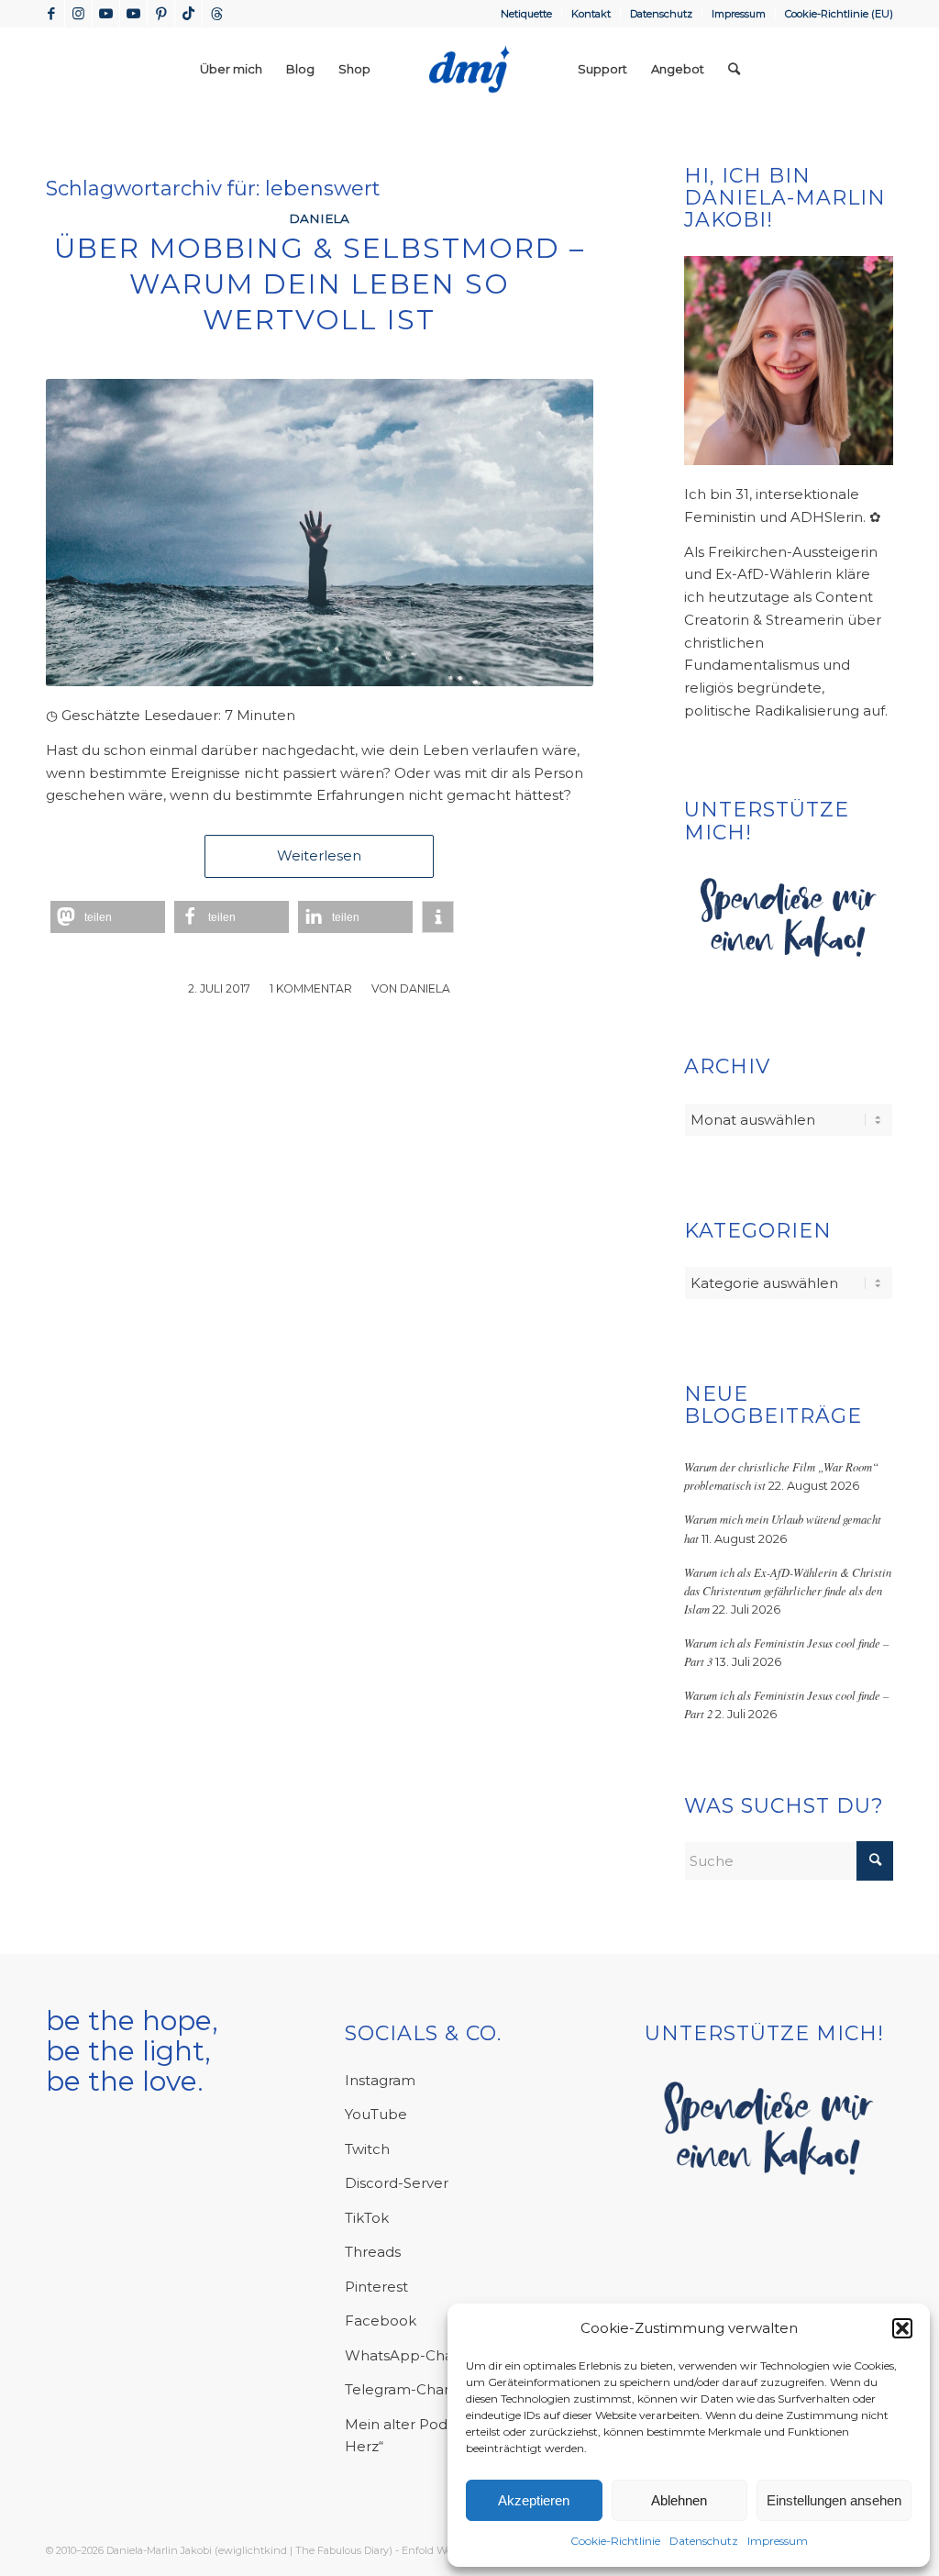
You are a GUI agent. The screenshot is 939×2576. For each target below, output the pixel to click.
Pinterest (376, 2287)
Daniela (319, 218)
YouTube (376, 2114)
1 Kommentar (311, 988)
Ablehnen (679, 2500)
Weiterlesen (319, 855)
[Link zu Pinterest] (161, 14)
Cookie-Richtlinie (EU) (839, 14)
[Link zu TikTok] (188, 14)
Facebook (381, 2321)
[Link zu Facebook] (51, 14)
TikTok (367, 2218)
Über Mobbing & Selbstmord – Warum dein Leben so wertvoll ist (320, 284)
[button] (902, 2328)
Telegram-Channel (410, 2389)
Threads (373, 2252)
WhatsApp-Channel (414, 2355)
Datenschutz (704, 2541)
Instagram (380, 2080)
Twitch (367, 2149)
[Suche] (734, 69)
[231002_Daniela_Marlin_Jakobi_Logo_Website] (469, 69)
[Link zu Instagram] (78, 14)
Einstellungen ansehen (834, 2500)
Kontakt (591, 14)
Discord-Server (397, 2183)
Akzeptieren (534, 2500)
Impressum (778, 2541)
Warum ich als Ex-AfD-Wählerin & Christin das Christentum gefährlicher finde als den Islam (788, 1590)
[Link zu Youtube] (106, 14)
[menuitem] (527, 14)
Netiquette (526, 14)
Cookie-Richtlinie (615, 2541)
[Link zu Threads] (216, 14)
